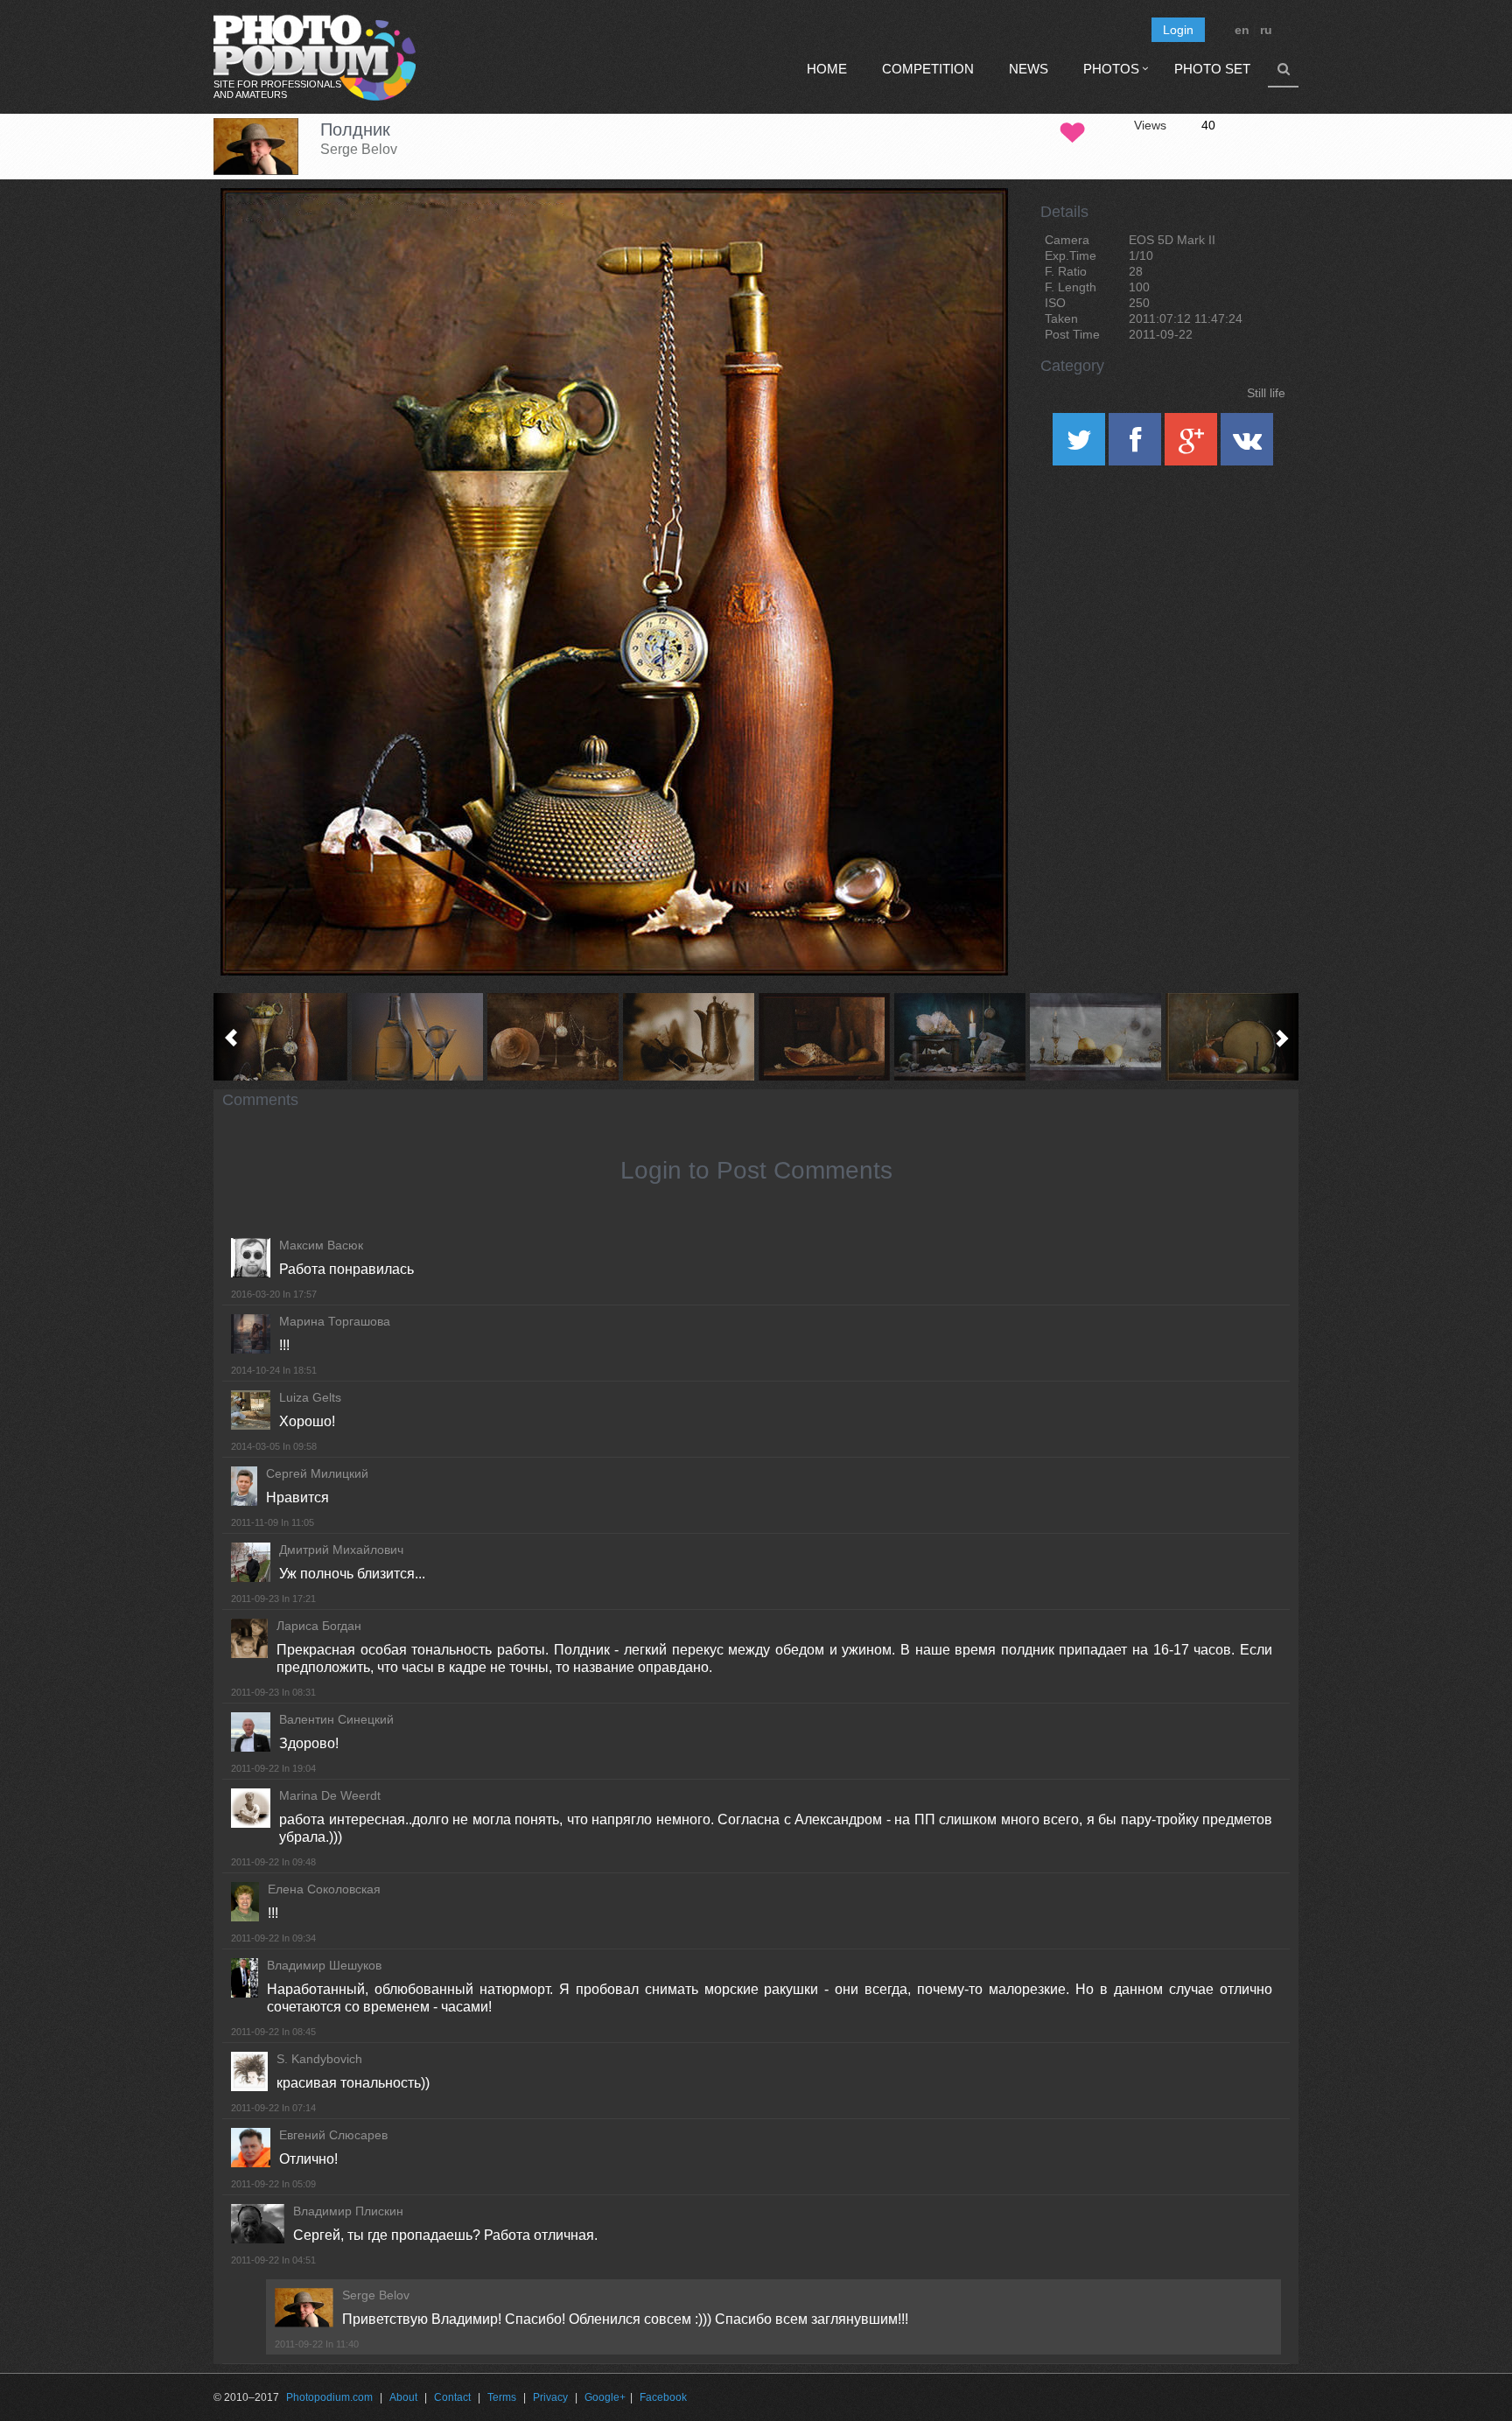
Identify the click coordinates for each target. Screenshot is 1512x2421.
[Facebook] (1137, 445)
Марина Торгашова (335, 1321)
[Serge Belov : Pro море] (959, 1037)
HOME (827, 69)
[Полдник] (973, 233)
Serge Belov (359, 149)
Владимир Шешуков (324, 1965)
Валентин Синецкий (336, 1719)
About (403, 2397)
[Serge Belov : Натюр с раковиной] (824, 1037)
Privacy (550, 2397)
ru (1266, 30)
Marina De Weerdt (330, 1795)
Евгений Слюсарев (333, 2135)
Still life (1266, 393)
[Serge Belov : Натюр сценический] (1095, 1037)
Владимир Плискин (348, 2211)
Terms (502, 2397)
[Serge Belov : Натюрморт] (688, 1037)
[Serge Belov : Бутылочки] (417, 1037)
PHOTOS (1111, 69)
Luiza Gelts (310, 1397)
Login (1178, 30)
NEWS (1029, 69)
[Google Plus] (1193, 445)
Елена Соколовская (324, 1889)
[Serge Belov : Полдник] (281, 1037)
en (1242, 30)
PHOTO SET (1212, 69)
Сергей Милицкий (317, 1473)
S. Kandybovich (319, 2059)
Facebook (663, 2397)
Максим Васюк (321, 1245)
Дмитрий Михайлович (341, 1550)
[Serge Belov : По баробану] (1231, 1037)
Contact (452, 2397)
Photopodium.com (329, 2397)
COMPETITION (928, 69)
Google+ (605, 2397)
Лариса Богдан (319, 1626)
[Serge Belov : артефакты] (553, 1037)
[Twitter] (1081, 445)
